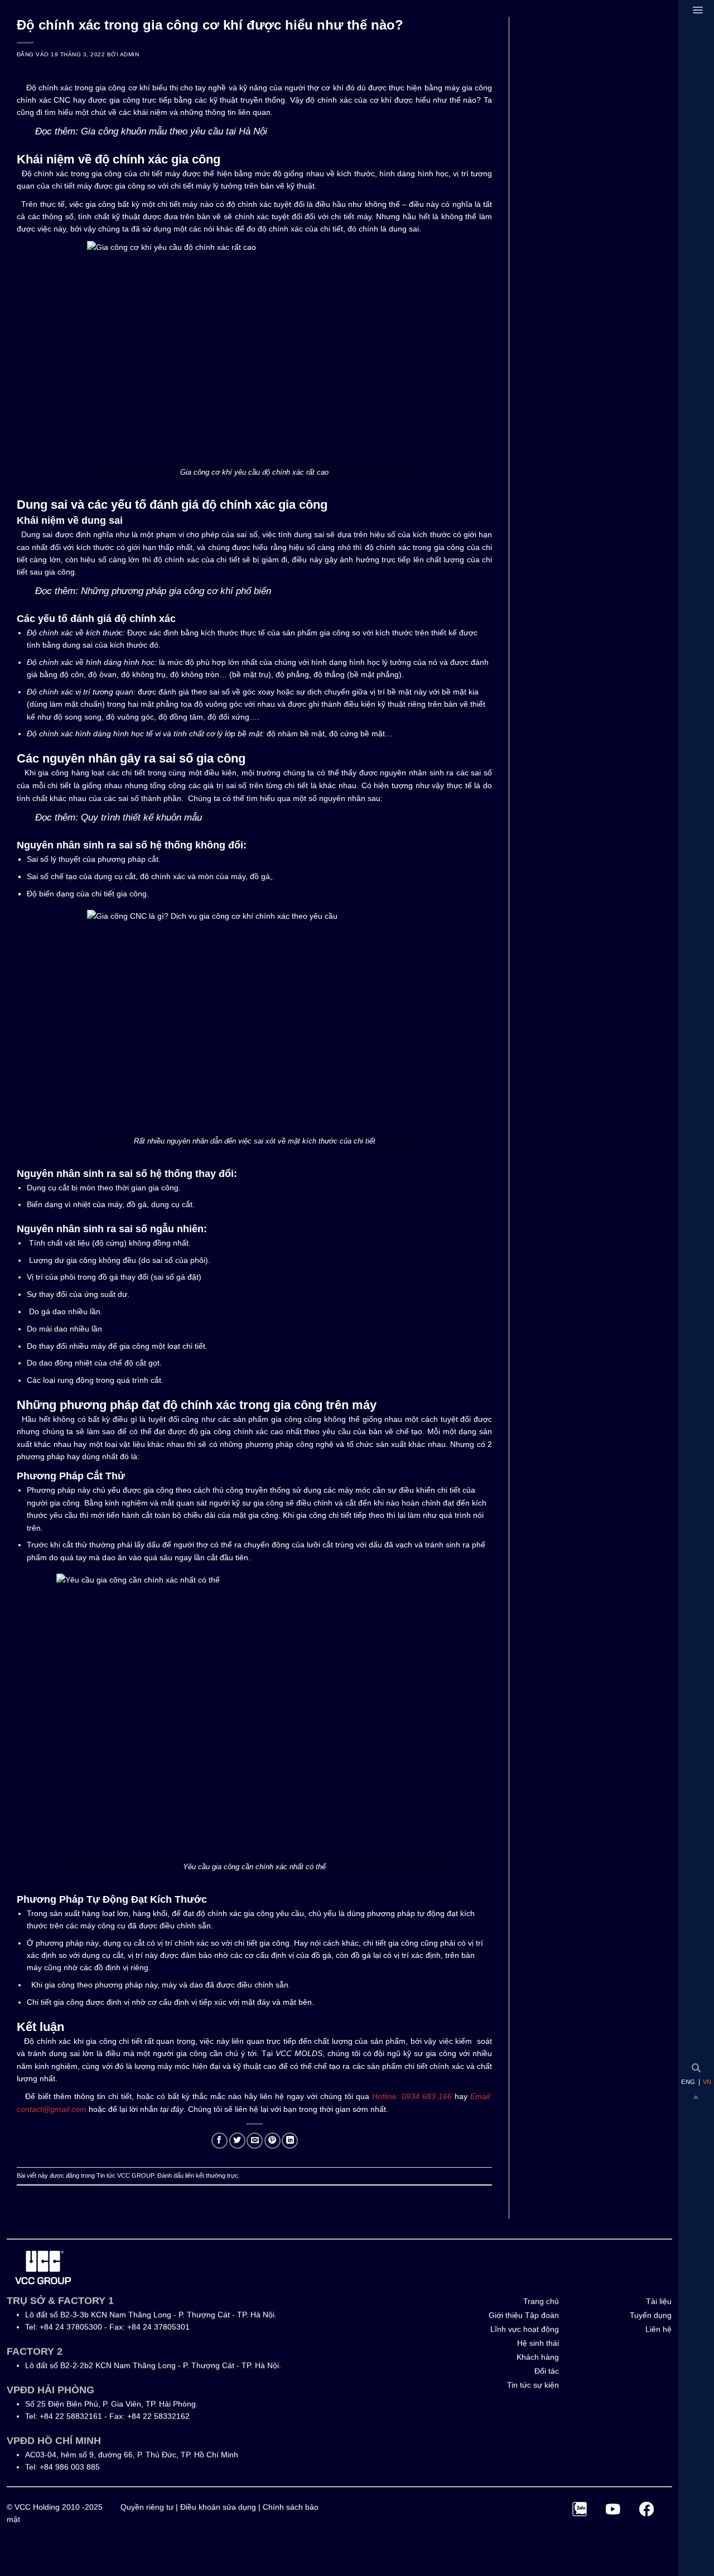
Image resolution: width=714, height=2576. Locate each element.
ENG (688, 2082)
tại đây (172, 2109)
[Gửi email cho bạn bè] (255, 2141)
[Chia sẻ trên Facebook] (219, 2141)
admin (129, 54)
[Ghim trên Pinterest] (272, 2141)
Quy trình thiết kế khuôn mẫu (141, 817)
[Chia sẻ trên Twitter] (237, 2141)
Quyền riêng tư (147, 2507)
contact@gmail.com (52, 2109)
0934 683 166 (425, 2096)
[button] (698, 10)
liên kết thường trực (212, 2175)
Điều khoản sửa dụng (218, 2507)
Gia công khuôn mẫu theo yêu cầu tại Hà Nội (174, 131)
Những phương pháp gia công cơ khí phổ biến (176, 591)
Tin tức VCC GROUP (125, 2175)
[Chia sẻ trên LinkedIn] (290, 2141)
